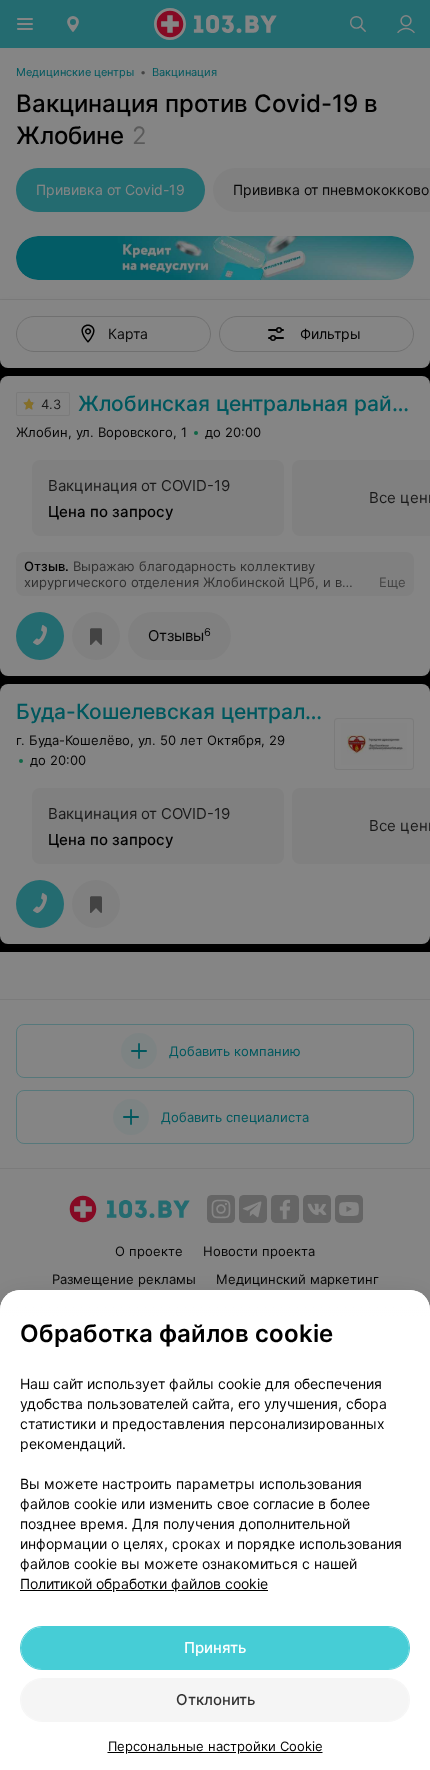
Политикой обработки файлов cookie (144, 1583)
